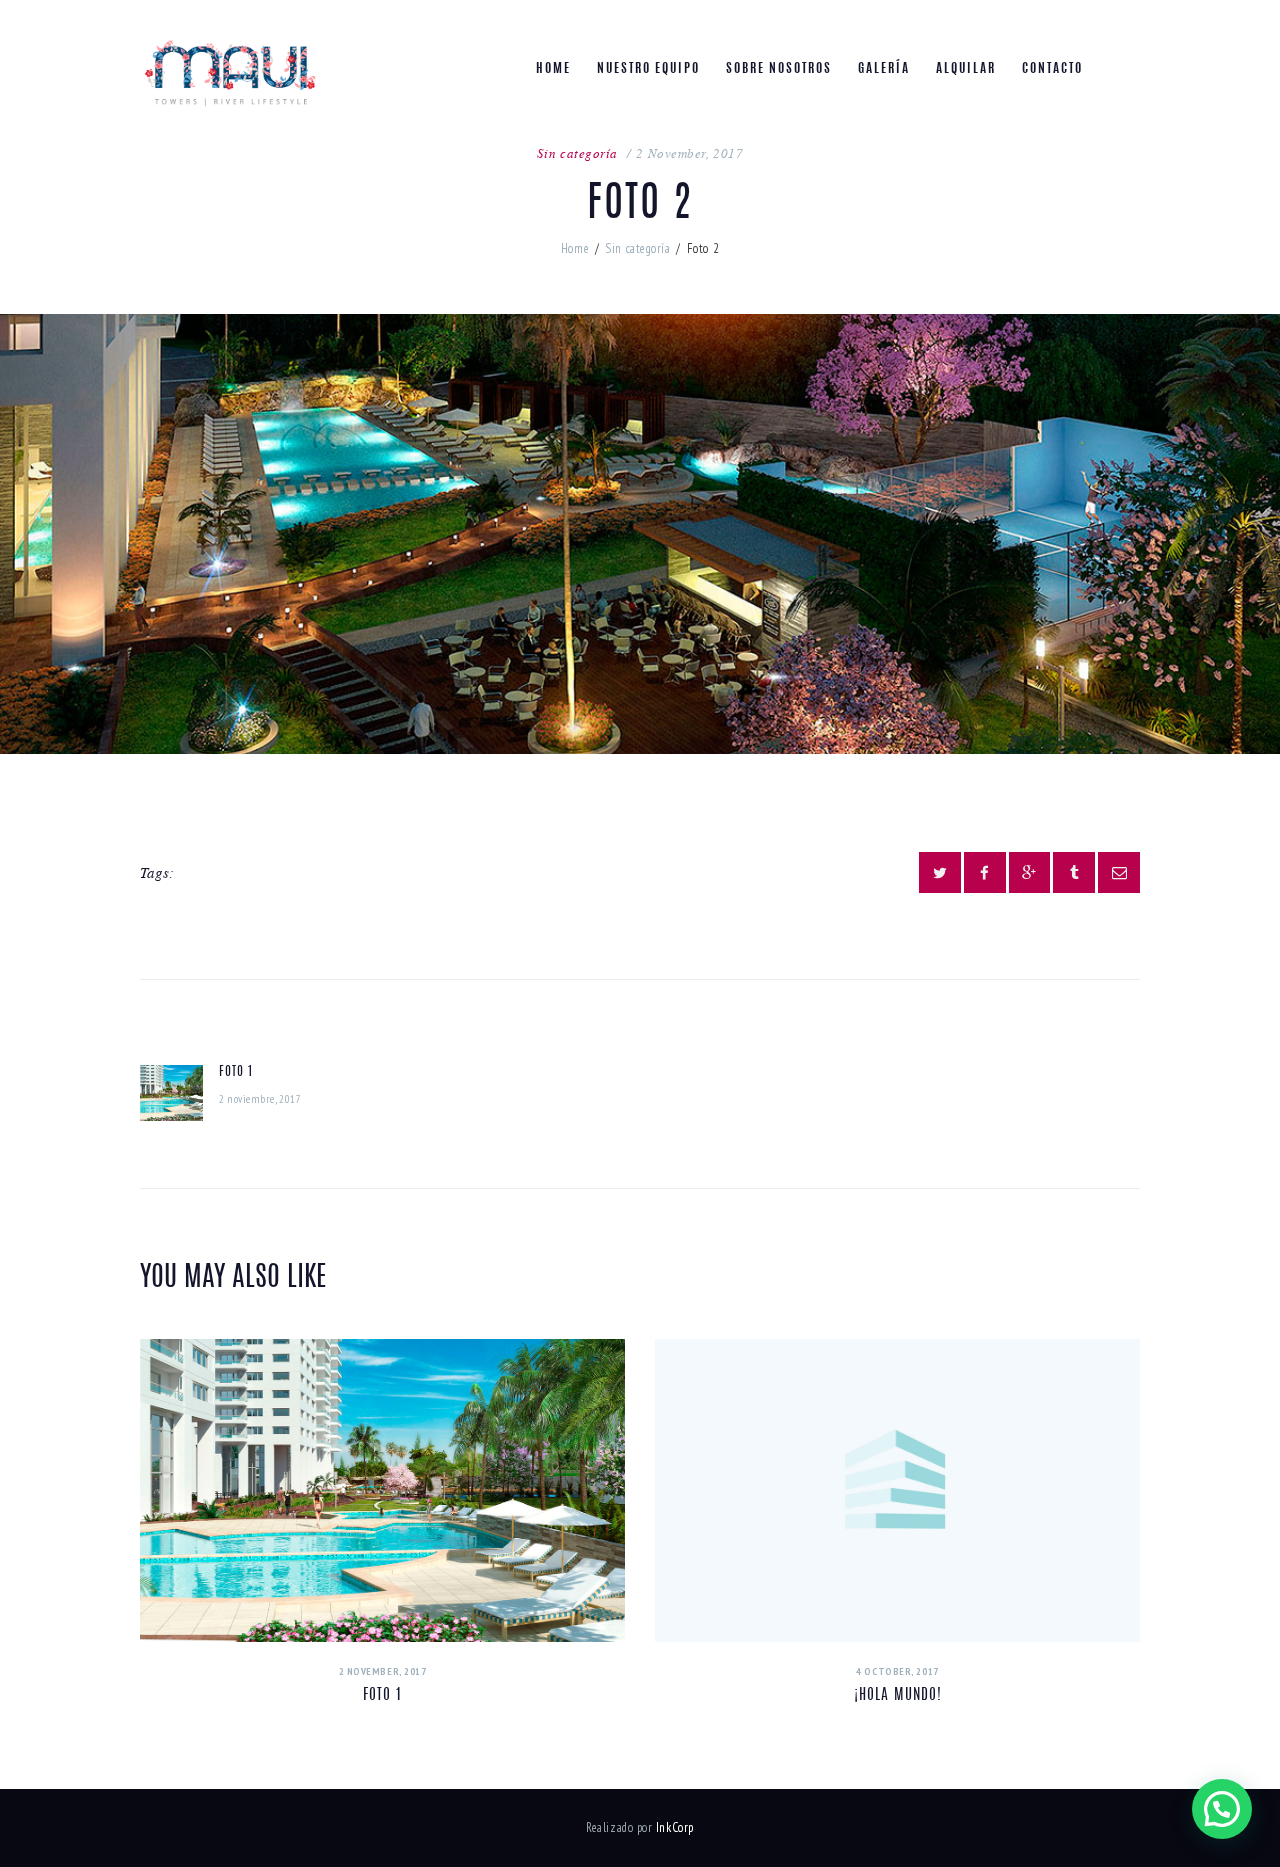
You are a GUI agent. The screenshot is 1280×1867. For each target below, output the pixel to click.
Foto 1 (382, 1695)
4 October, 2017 (897, 1671)
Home (575, 248)
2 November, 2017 (689, 153)
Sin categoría (577, 153)
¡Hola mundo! (898, 1695)
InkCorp (675, 1827)
